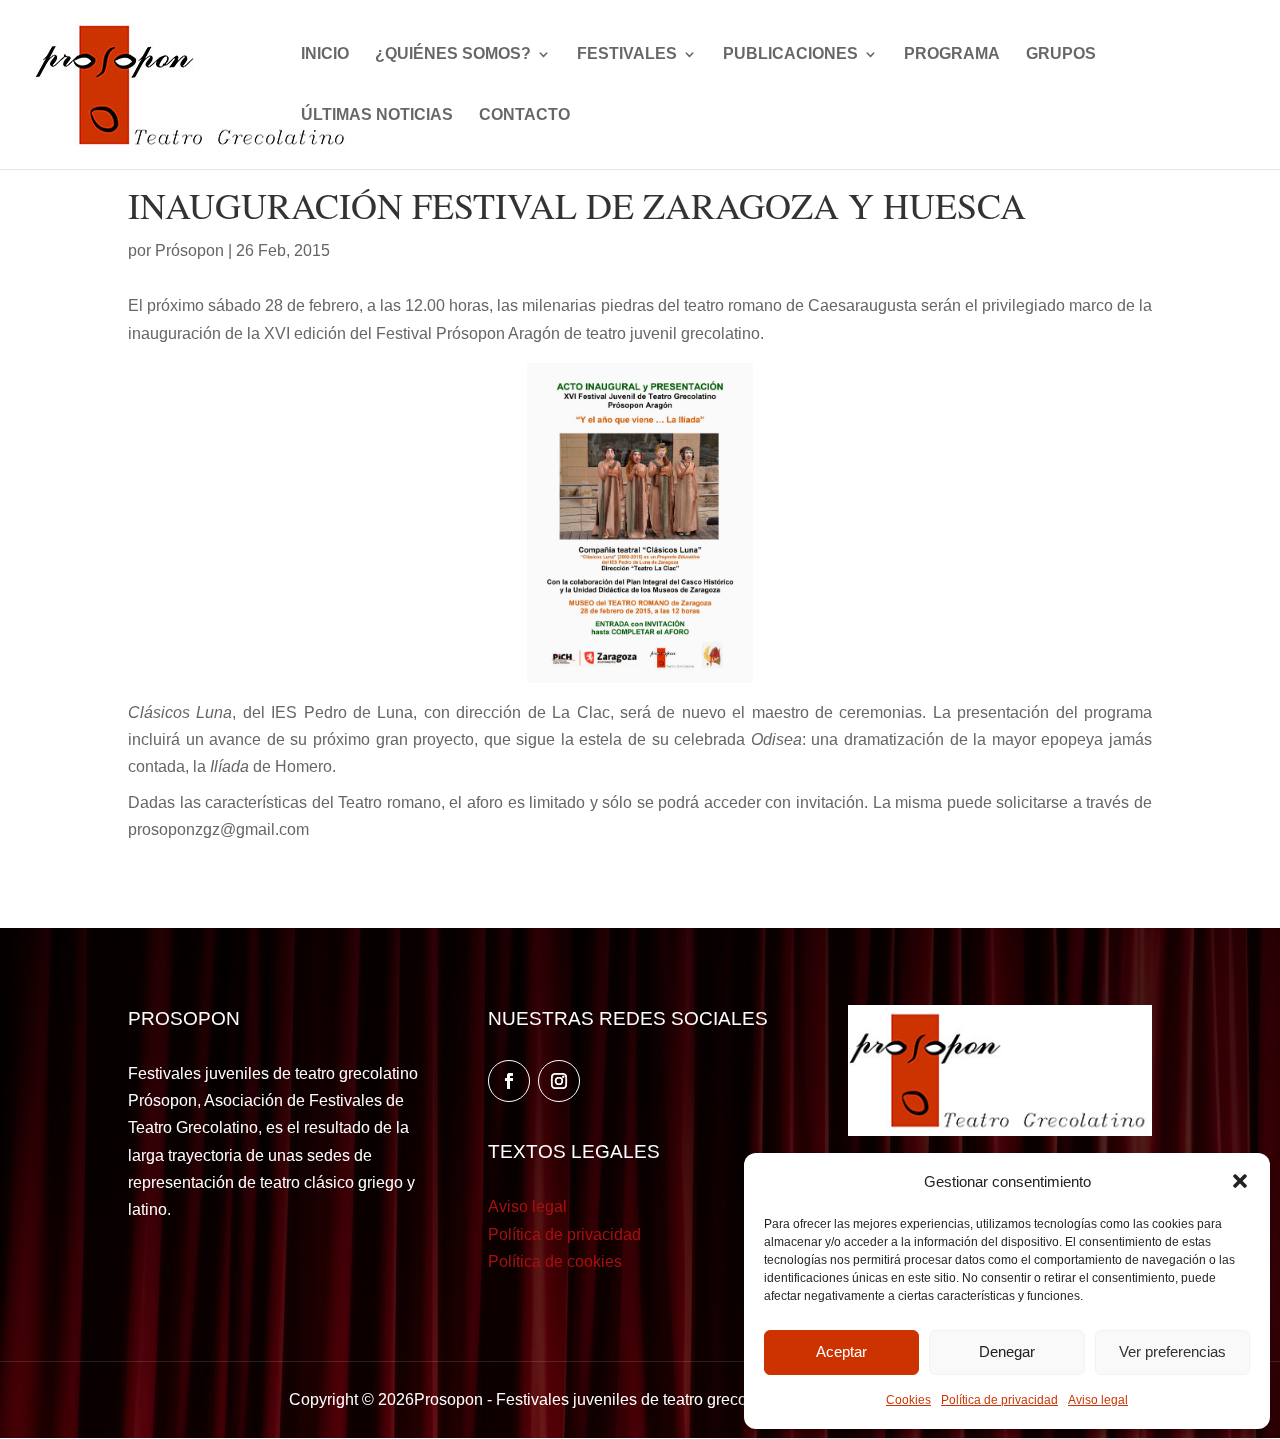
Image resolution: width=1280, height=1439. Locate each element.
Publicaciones (790, 54)
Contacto (524, 115)
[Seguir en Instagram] (559, 1081)
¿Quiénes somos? (453, 54)
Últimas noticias (377, 115)
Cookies (908, 1400)
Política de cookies (555, 1261)
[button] (1240, 1181)
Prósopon (189, 250)
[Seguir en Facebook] (509, 1081)
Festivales (627, 54)
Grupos (1061, 54)
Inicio (325, 54)
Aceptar (841, 1351)
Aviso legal (1098, 1400)
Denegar (1007, 1351)
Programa (952, 54)
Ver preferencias (1172, 1351)
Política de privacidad (999, 1400)
